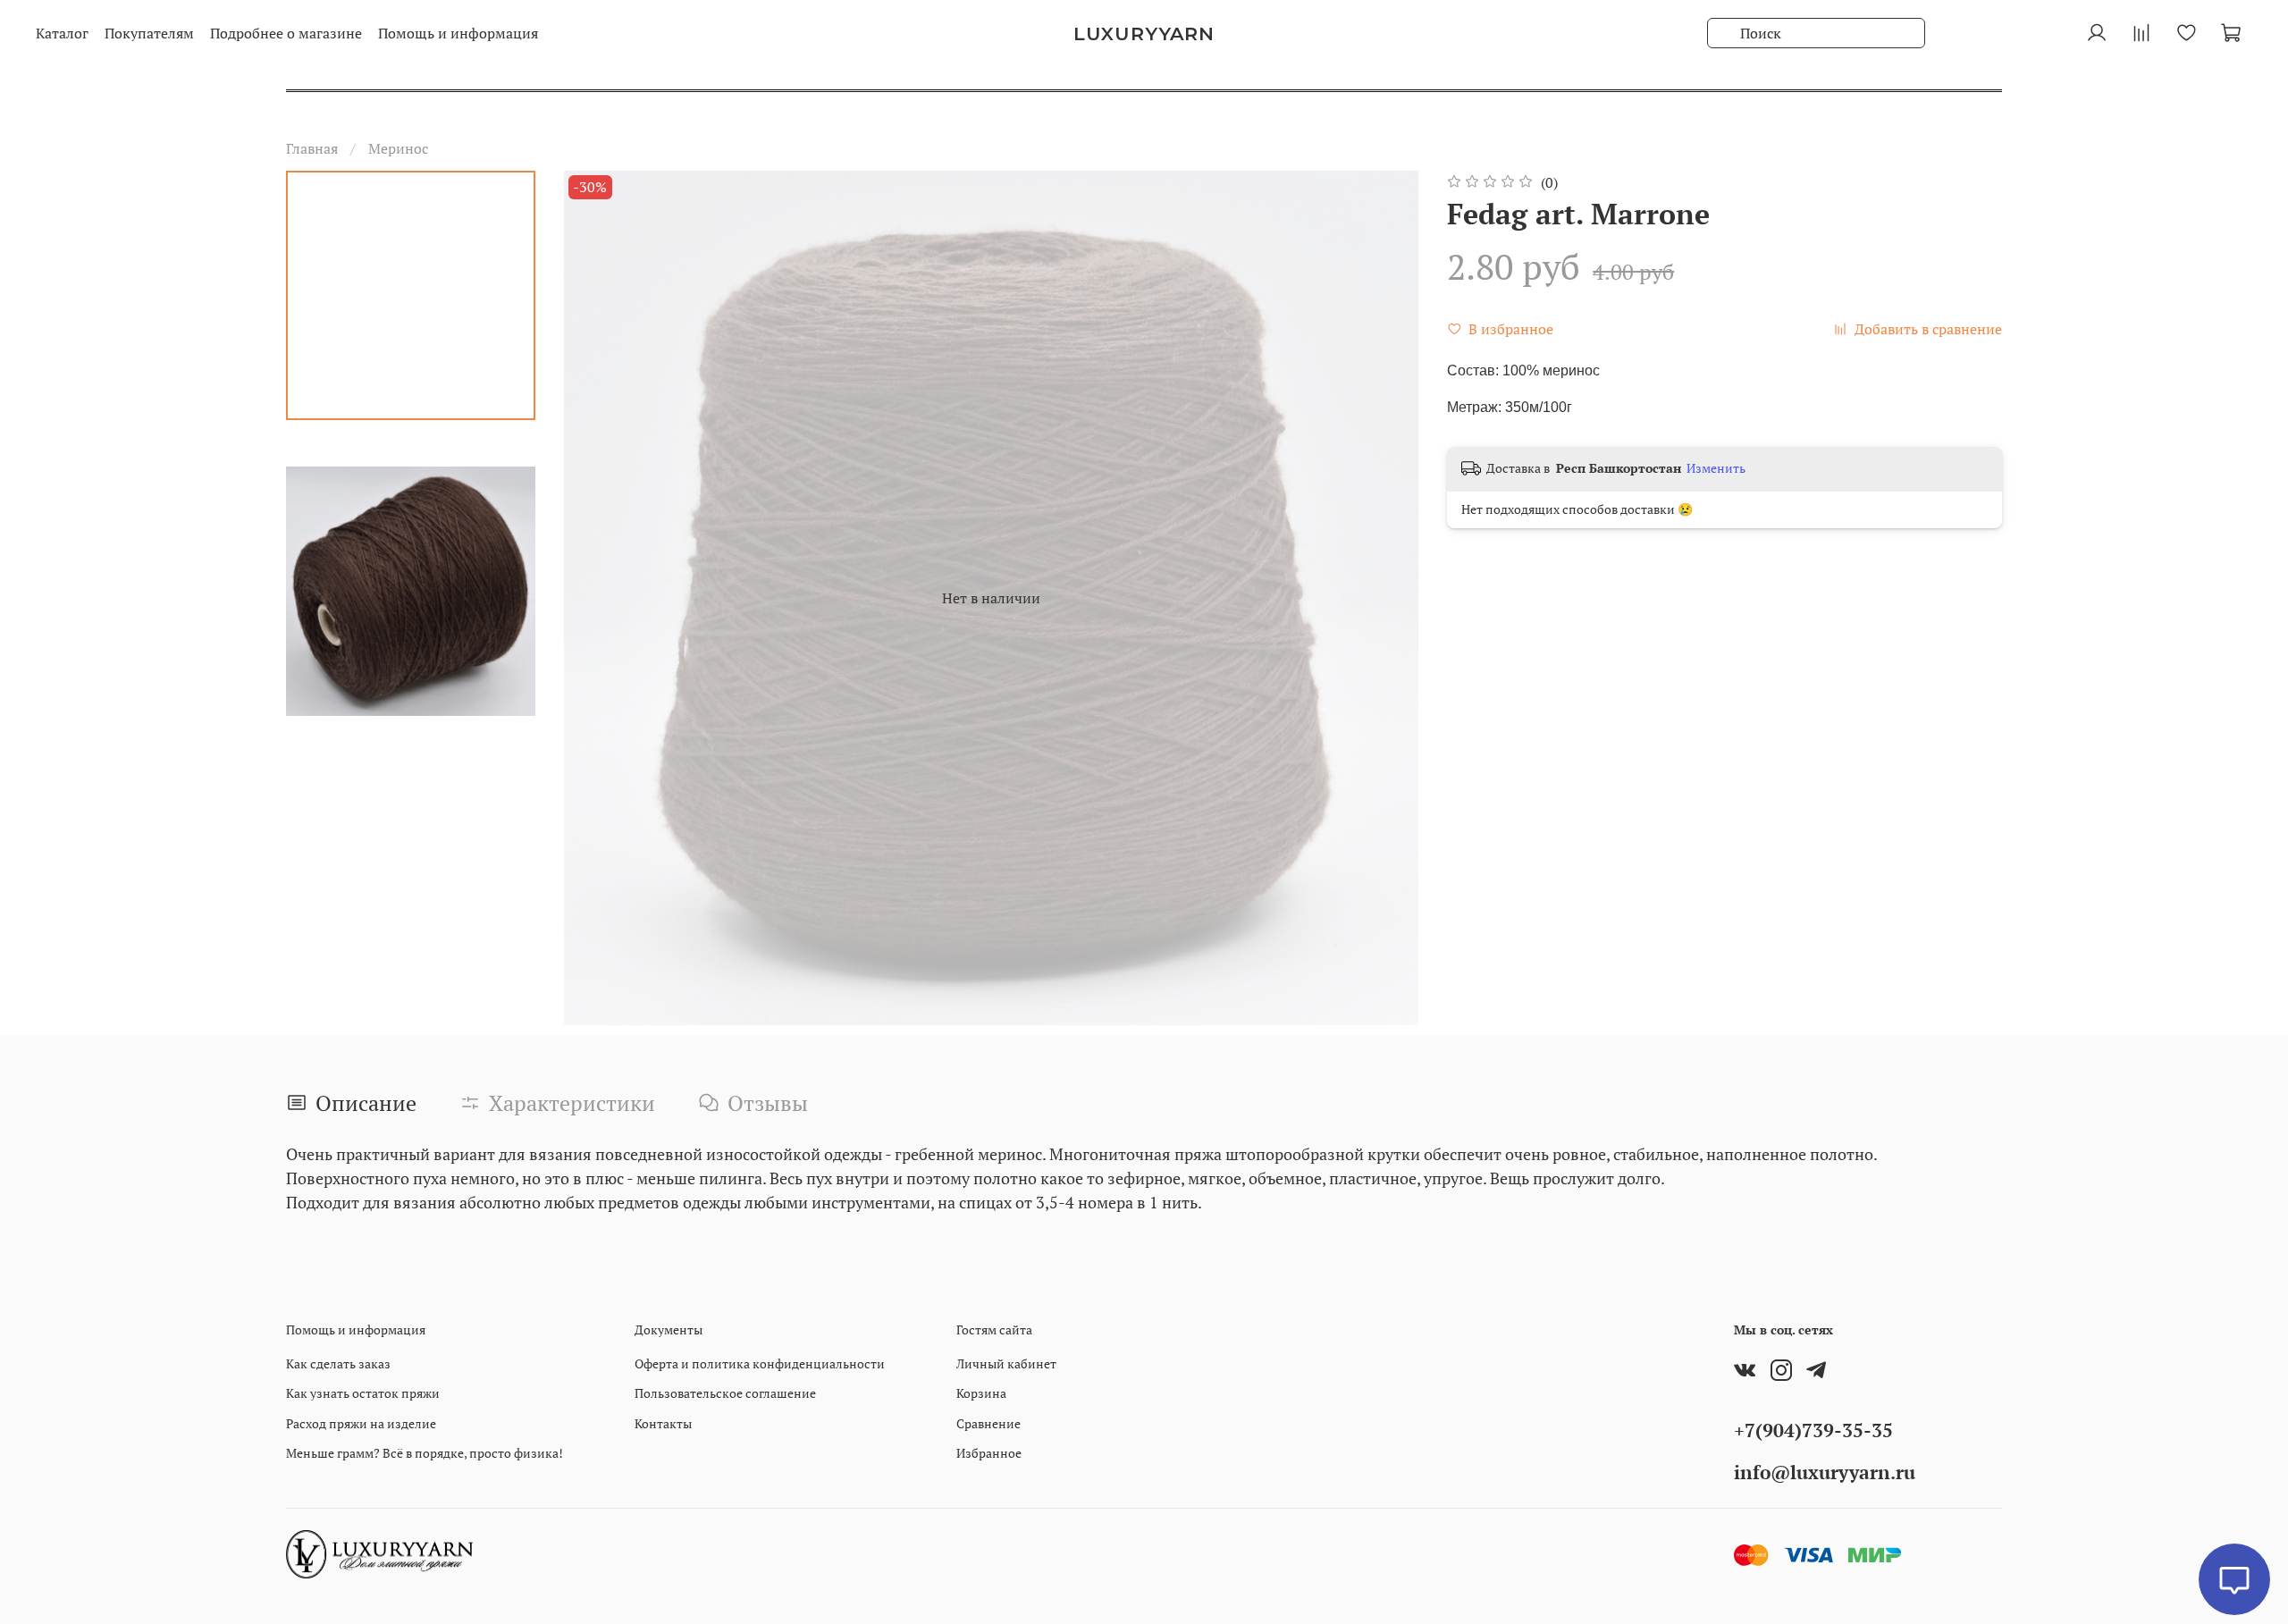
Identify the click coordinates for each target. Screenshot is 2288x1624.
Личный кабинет (1006, 1363)
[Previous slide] (600, 598)
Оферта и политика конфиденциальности (760, 1363)
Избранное (989, 1453)
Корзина (981, 1393)
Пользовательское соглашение (725, 1393)
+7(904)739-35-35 (1813, 1430)
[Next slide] (1383, 598)
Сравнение (988, 1423)
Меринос (398, 148)
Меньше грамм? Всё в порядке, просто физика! (425, 1453)
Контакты (663, 1423)
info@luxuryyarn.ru (1825, 1472)
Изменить (1716, 468)
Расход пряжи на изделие (361, 1423)
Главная (312, 148)
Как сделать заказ (338, 1363)
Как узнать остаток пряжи (363, 1393)
